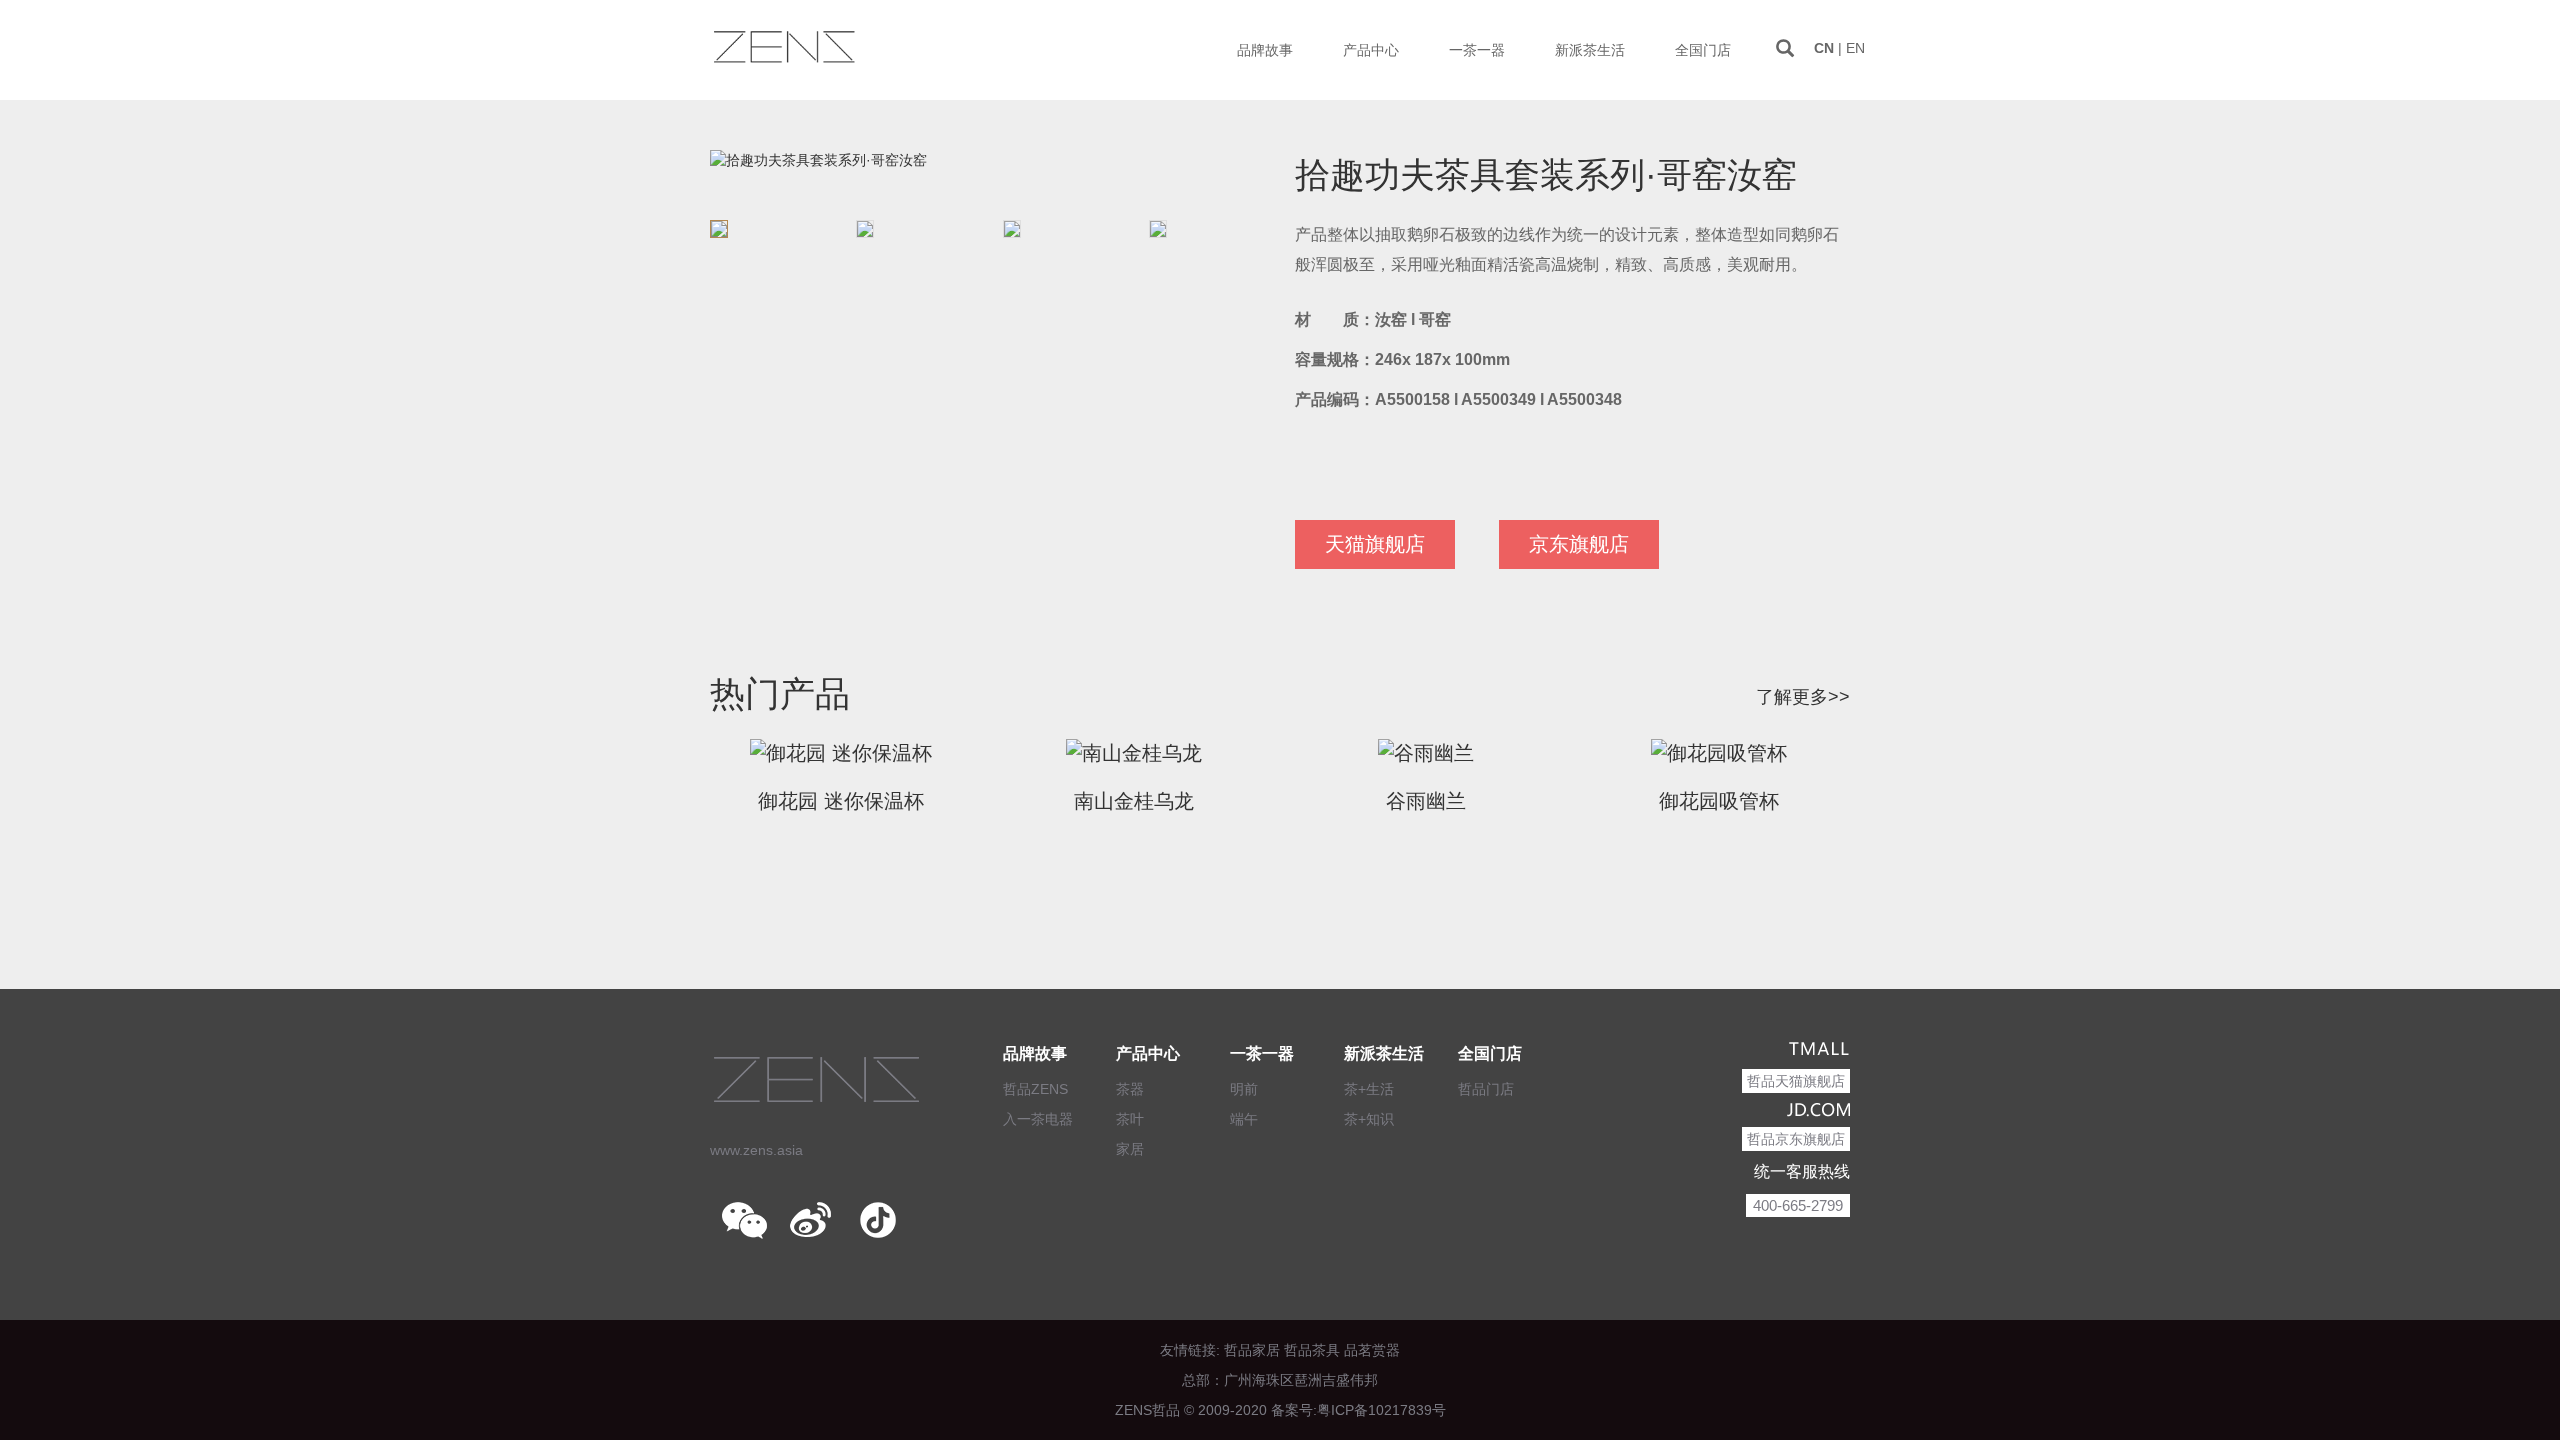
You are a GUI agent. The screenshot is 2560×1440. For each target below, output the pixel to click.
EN (1855, 48)
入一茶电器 (1038, 1119)
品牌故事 (1035, 1053)
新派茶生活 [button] (1590, 50)
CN (1824, 48)
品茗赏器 (1372, 1350)
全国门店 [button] (1703, 50)
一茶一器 (1262, 1053)
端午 (1244, 1119)
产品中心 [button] (1371, 50)
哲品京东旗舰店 (1796, 1139)
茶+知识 (1369, 1119)
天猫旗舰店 (1375, 544)
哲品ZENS (1035, 1089)
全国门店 (1490, 1053)
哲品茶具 (1312, 1350)
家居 (1130, 1149)
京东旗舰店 (1579, 544)
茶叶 (1130, 1119)
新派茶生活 (1384, 1053)
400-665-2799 (1798, 1205)
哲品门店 (1486, 1089)
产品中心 (1148, 1053)
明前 (1244, 1089)
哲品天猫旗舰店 (1796, 1081)
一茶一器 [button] (1477, 50)
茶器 (1130, 1089)
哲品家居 (1252, 1350)
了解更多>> (1803, 697)
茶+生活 (1369, 1089)
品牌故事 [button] (1265, 50)
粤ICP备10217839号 (1381, 1410)
